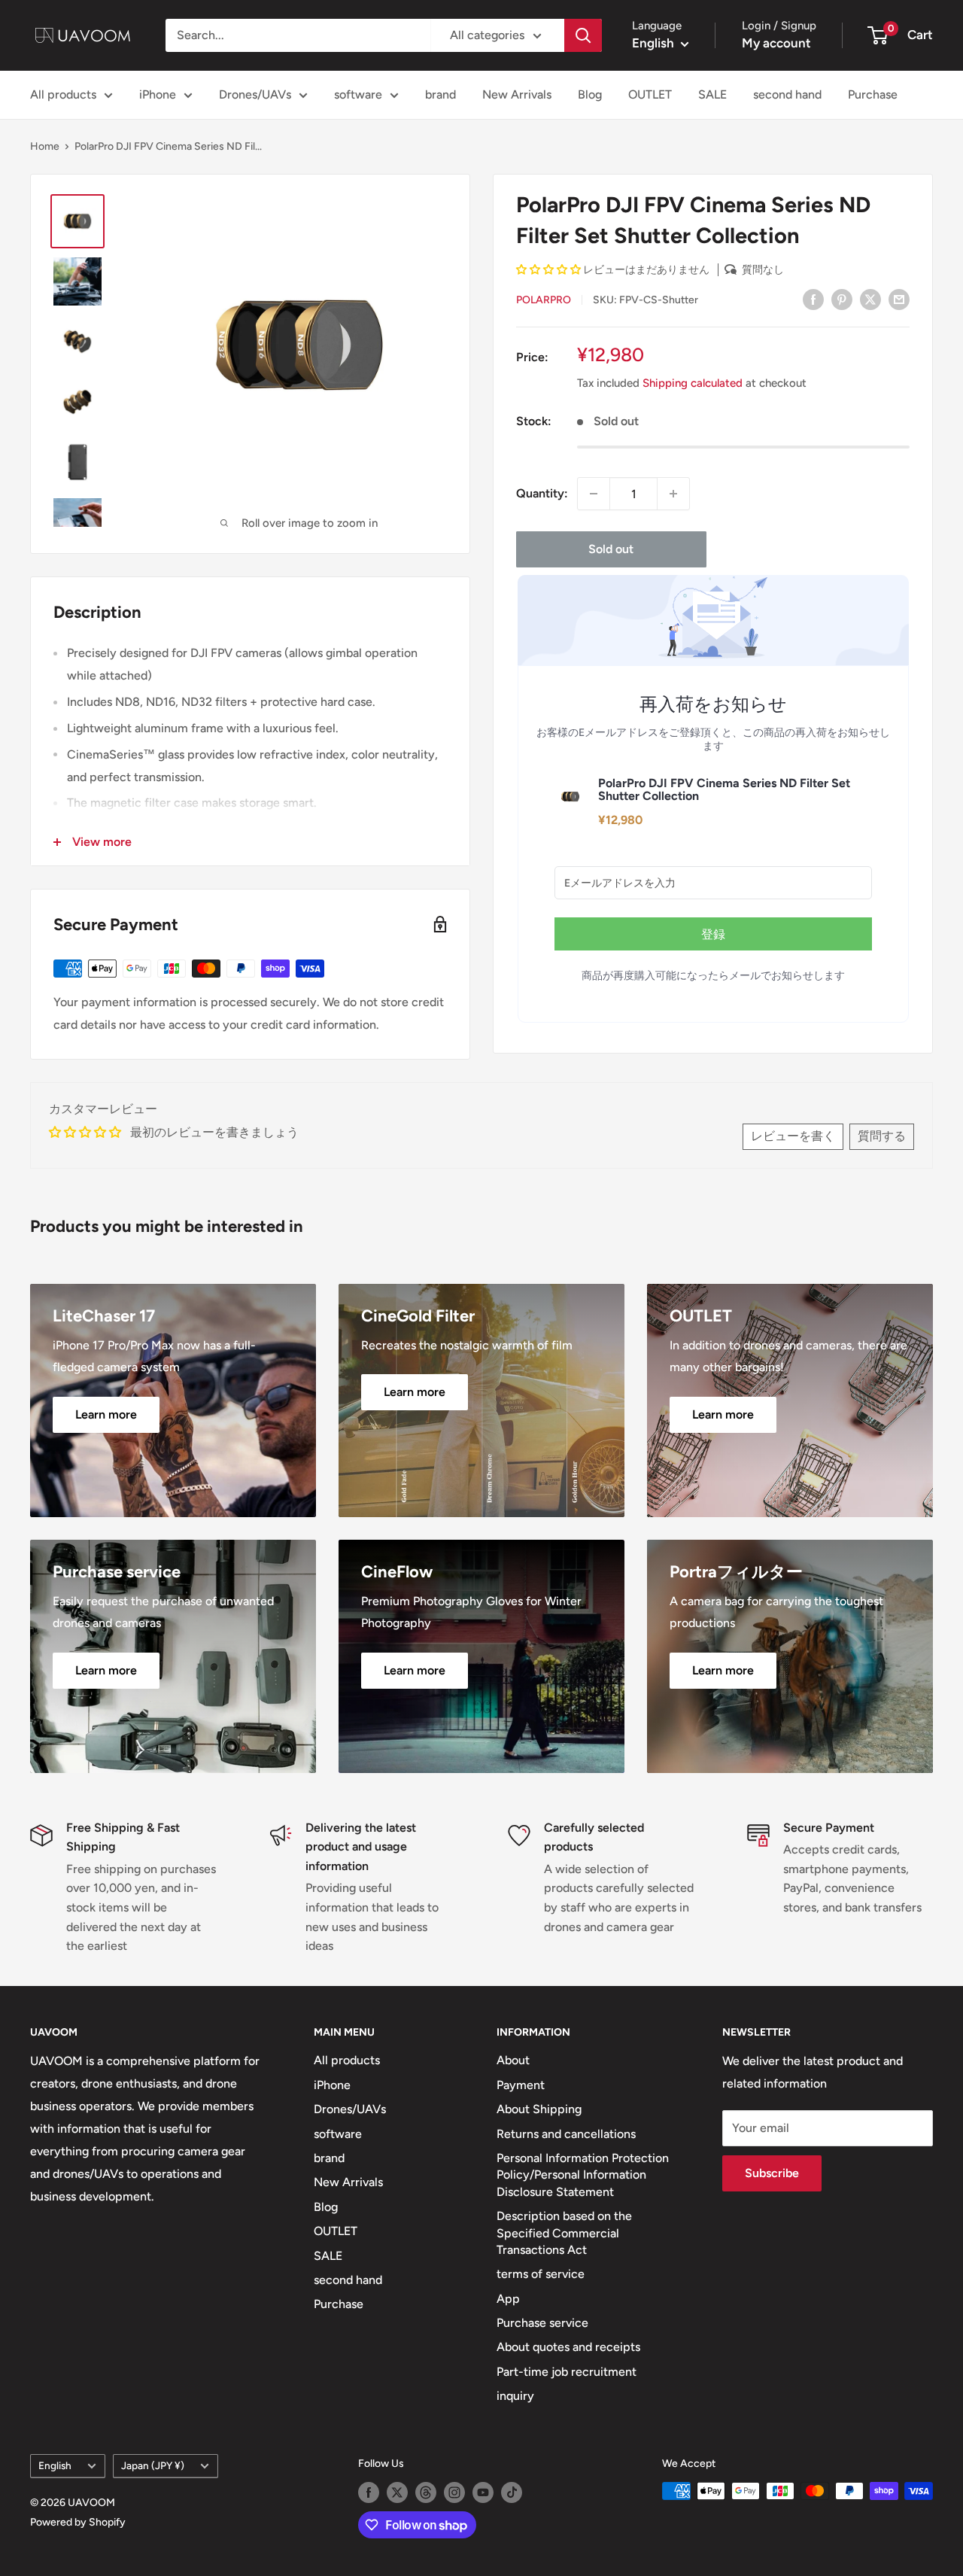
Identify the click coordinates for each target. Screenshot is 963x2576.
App (508, 2299)
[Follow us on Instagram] (454, 2492)
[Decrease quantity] (594, 494)
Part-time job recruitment (567, 2372)
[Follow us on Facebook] (369, 2492)
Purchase (873, 94)
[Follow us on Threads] (426, 2492)
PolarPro (544, 300)
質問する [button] (882, 1136)
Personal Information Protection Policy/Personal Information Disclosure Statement (583, 2175)
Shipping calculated (693, 383)
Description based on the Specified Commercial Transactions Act (564, 2233)
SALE (712, 94)
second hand (787, 94)
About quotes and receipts (568, 2347)
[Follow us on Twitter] (397, 2492)
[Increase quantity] (673, 494)
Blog (590, 94)
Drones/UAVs (255, 94)
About (513, 2060)
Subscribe (772, 2173)
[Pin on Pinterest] (842, 299)
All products (63, 94)
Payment (521, 2085)
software (358, 94)
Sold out (611, 549)
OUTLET (650, 94)
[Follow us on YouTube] (483, 2492)
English (55, 2465)
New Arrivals (517, 94)
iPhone (158, 94)
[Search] (583, 35)
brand (440, 94)
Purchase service (542, 2323)
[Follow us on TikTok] (512, 2492)
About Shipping (539, 2109)
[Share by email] (899, 299)
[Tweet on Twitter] (870, 299)
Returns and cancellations (566, 2134)
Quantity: (542, 494)
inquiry (515, 2396)
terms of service (541, 2274)
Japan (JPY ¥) (153, 2465)
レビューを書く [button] (793, 1136)
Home (45, 146)
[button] (550, 270)
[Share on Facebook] (813, 299)
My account (776, 43)
